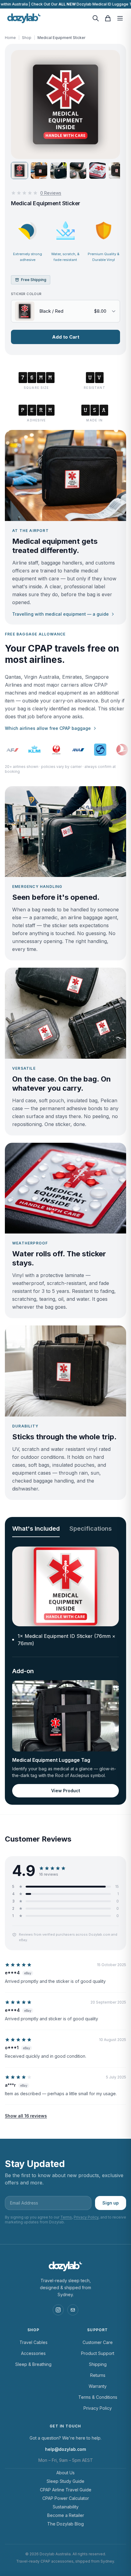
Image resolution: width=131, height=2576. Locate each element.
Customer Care (98, 2342)
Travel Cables (34, 2342)
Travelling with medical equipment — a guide (60, 614)
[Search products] (96, 18)
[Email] (73, 2310)
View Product (66, 1791)
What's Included (36, 1529)
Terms (66, 2217)
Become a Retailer (66, 2515)
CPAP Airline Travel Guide (66, 2490)
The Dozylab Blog (65, 2524)
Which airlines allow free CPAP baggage (48, 728)
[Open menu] (120, 18)
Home (10, 38)
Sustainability (66, 2507)
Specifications (91, 1529)
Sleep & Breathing (33, 2364)
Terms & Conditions (98, 2397)
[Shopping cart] (108, 18)
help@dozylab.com (65, 2449)
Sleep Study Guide (65, 2481)
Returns (98, 2375)
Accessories (33, 2353)
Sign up (111, 2203)
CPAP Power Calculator (66, 2498)
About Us (65, 2473)
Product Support (98, 2353)
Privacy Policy (86, 2217)
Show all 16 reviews (26, 2116)
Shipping (98, 2364)
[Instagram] (58, 2310)
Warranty (98, 2386)
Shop (27, 38)
